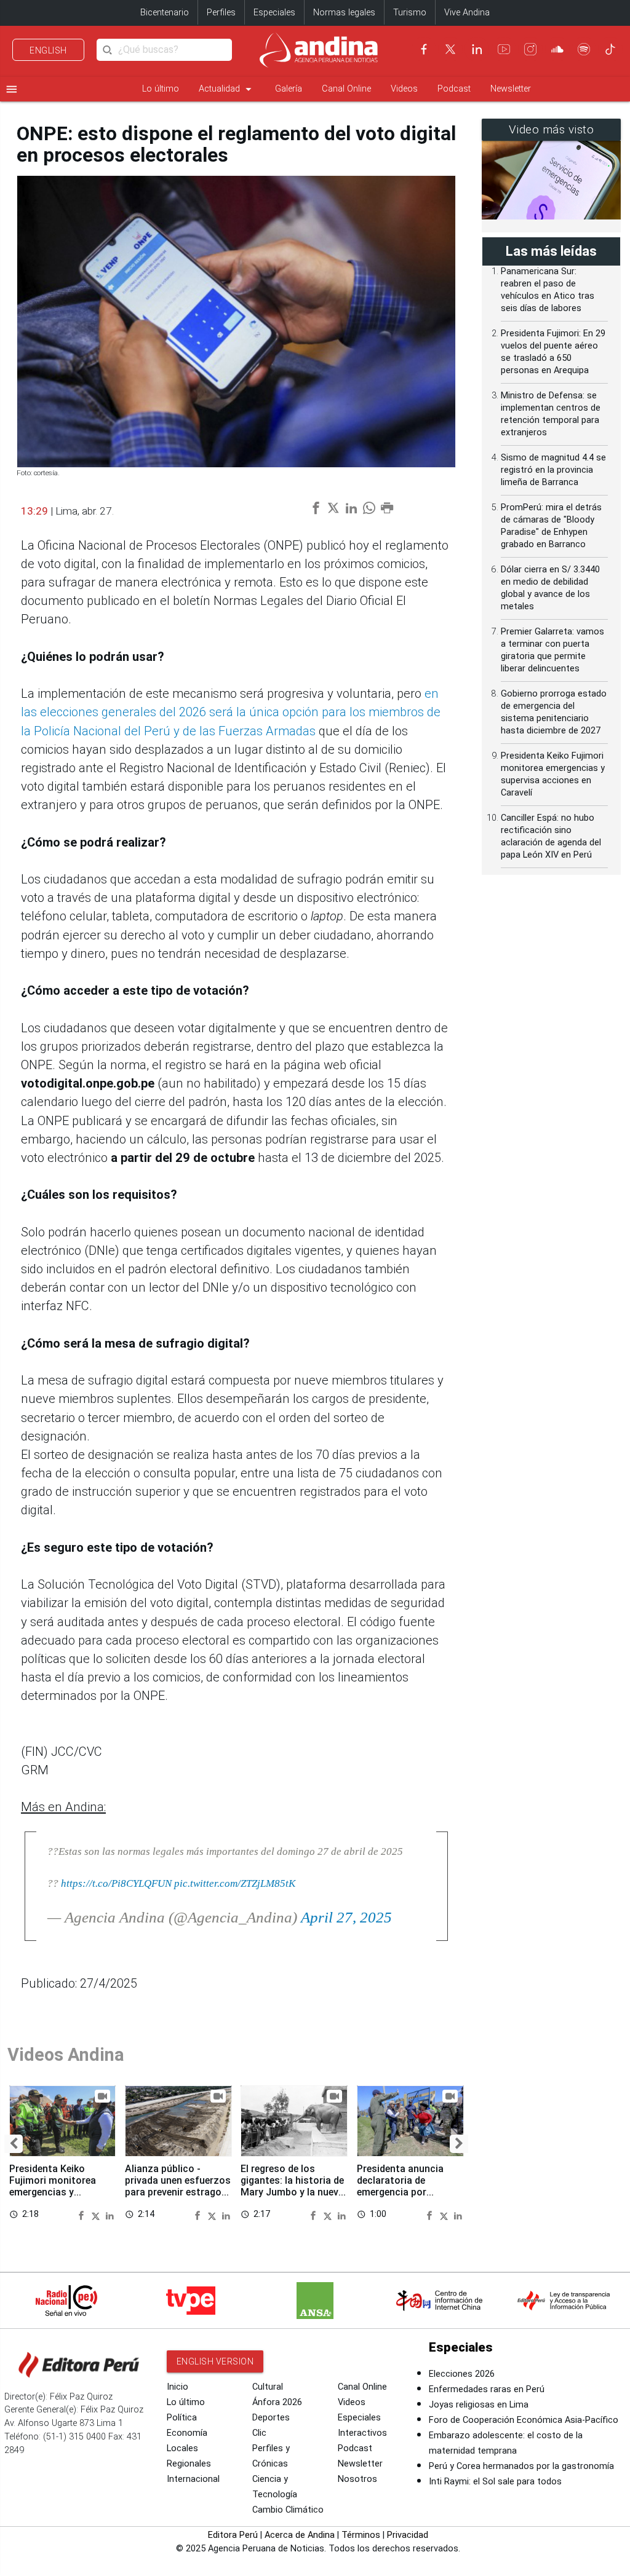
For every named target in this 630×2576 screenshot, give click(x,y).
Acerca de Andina (300, 2535)
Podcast (454, 89)
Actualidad (227, 89)
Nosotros (357, 2479)
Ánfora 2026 (277, 2402)
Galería (289, 89)
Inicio (177, 2387)
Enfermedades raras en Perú (487, 2389)
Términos (361, 2535)
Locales (182, 2448)
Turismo (410, 13)
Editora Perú (233, 2535)
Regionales (189, 2464)
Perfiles (221, 13)
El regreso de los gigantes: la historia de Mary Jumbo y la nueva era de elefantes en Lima (292, 2192)
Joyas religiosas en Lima (479, 2405)
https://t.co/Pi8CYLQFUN (116, 1883)
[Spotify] (584, 49)
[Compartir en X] (97, 2214)
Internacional (193, 2479)
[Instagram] (530, 49)
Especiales (274, 13)
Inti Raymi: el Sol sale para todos (495, 2482)
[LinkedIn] (477, 49)
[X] (450, 49)
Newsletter (511, 89)
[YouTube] (504, 49)
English (48, 50)
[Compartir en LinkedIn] (110, 2214)
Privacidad (408, 2535)
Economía (187, 2433)
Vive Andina (467, 13)
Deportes (271, 2418)
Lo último (161, 89)
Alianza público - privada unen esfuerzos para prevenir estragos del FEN (178, 2186)
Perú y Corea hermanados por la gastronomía (521, 2466)
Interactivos (362, 2433)
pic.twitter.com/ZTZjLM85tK (235, 1883)
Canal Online (346, 89)
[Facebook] (424, 49)
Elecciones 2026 (462, 2374)
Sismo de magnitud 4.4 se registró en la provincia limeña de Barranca (553, 470)
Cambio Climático (288, 2510)
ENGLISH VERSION (215, 2361)
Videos (404, 89)
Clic (259, 2433)
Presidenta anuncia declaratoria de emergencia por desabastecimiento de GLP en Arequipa (407, 2192)
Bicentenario (165, 13)
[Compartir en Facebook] (83, 2214)
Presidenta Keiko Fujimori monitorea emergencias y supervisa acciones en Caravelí (59, 2192)
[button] (14, 2144)
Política (182, 2418)
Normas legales (344, 13)
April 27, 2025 (346, 1917)
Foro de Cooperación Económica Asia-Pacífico (524, 2420)
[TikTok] (610, 49)
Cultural (268, 2387)
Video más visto (552, 130)
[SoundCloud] (557, 49)
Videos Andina (66, 2055)
